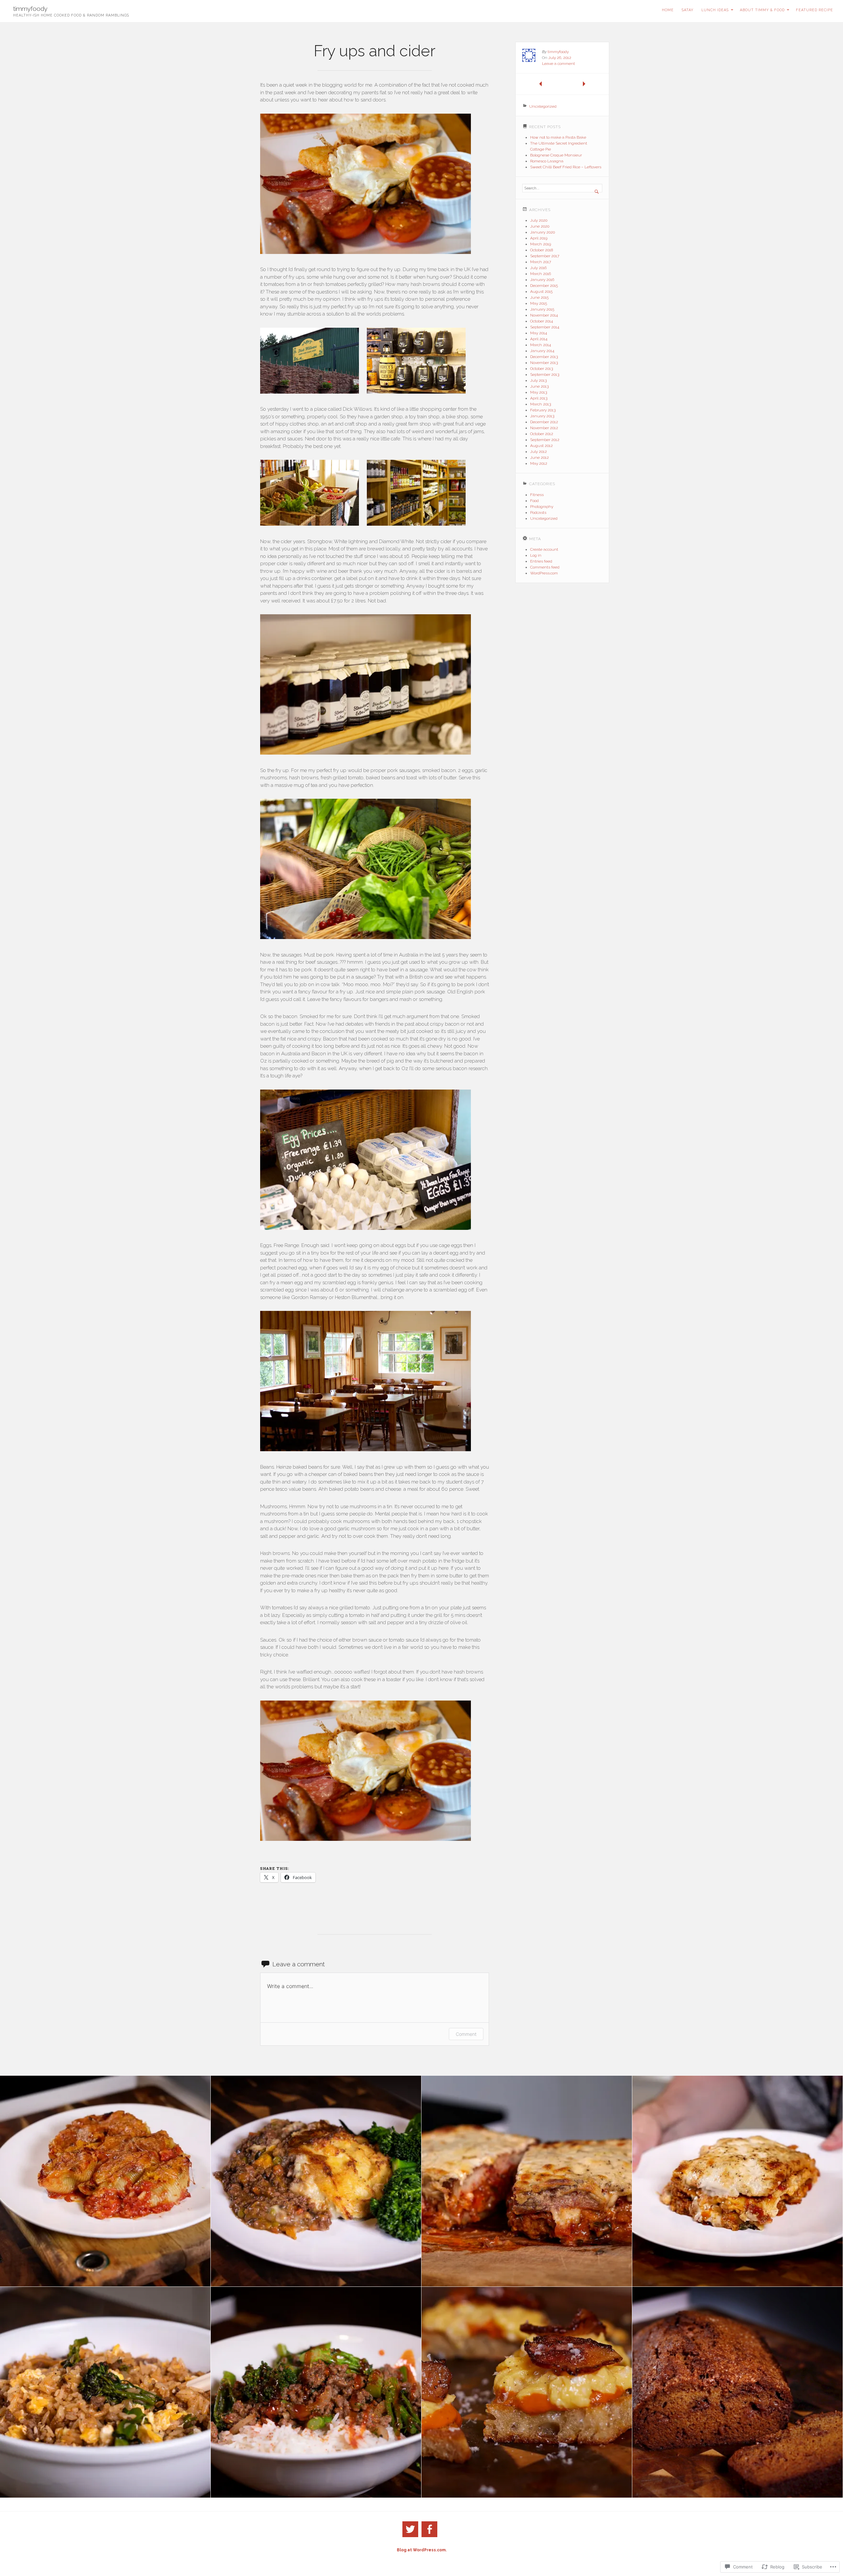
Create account (544, 549)
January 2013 (542, 416)
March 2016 (541, 274)
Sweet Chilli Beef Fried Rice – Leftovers (566, 167)
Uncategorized (543, 106)
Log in (536, 555)
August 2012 (542, 446)
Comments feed (545, 567)
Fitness (537, 495)
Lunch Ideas (715, 10)
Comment (466, 2034)
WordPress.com (544, 573)
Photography (542, 507)
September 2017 (545, 256)
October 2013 (542, 369)
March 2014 (541, 345)
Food (534, 501)
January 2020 (543, 232)
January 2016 (542, 280)
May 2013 (539, 392)
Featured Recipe (815, 10)
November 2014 (544, 315)
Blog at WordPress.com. (422, 2550)
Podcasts (538, 512)
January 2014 (542, 351)
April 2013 (539, 398)
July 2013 (538, 380)
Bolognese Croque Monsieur (556, 155)
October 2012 (542, 434)
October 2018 (542, 250)
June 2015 (539, 297)
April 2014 (539, 339)
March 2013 (541, 404)
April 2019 (539, 238)
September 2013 (545, 374)
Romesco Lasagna (547, 161)
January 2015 (542, 309)
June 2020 (540, 226)
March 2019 (541, 244)
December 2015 (544, 286)
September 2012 (545, 440)
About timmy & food (762, 10)
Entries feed (541, 561)
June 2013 (539, 386)
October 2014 (542, 321)
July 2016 (538, 268)
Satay (688, 10)
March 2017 (541, 262)
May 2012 (539, 463)
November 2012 (544, 428)
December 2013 (544, 357)
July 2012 (539, 452)
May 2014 (539, 333)
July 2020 (539, 220)
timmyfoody (30, 9)
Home (668, 10)
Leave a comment (558, 64)
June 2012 (540, 457)
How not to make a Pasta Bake (558, 137)
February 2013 (543, 410)
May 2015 (539, 303)
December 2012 (544, 422)
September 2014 (545, 327)
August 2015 (541, 291)
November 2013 (544, 363)
